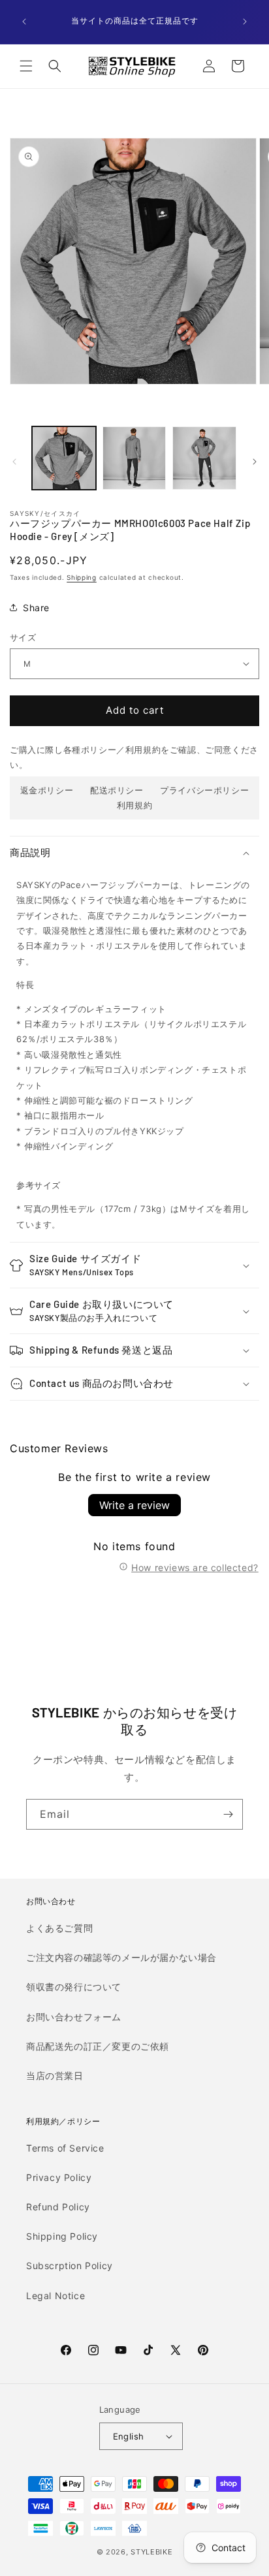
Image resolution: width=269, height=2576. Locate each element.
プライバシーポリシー (204, 790)
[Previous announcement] (24, 22)
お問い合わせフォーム (74, 2017)
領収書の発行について (74, 1987)
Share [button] (36, 608)
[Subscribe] (228, 1814)
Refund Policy (58, 2207)
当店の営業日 (55, 2075)
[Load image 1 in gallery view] (64, 458)
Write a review (134, 1505)
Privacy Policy (59, 2177)
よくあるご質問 (59, 1928)
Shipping (82, 577)
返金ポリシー (47, 790)
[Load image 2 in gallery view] (134, 458)
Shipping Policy (62, 2236)
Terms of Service (65, 2148)
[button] (26, 66)
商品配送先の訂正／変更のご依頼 (98, 2046)
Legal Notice (55, 2296)
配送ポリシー (117, 790)
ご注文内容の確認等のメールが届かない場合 (121, 1957)
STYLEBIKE (151, 2552)
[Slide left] (14, 462)
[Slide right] (255, 462)
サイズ (23, 637)
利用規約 (134, 805)
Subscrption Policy (70, 2266)
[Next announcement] (245, 22)
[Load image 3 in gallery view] (204, 458)
